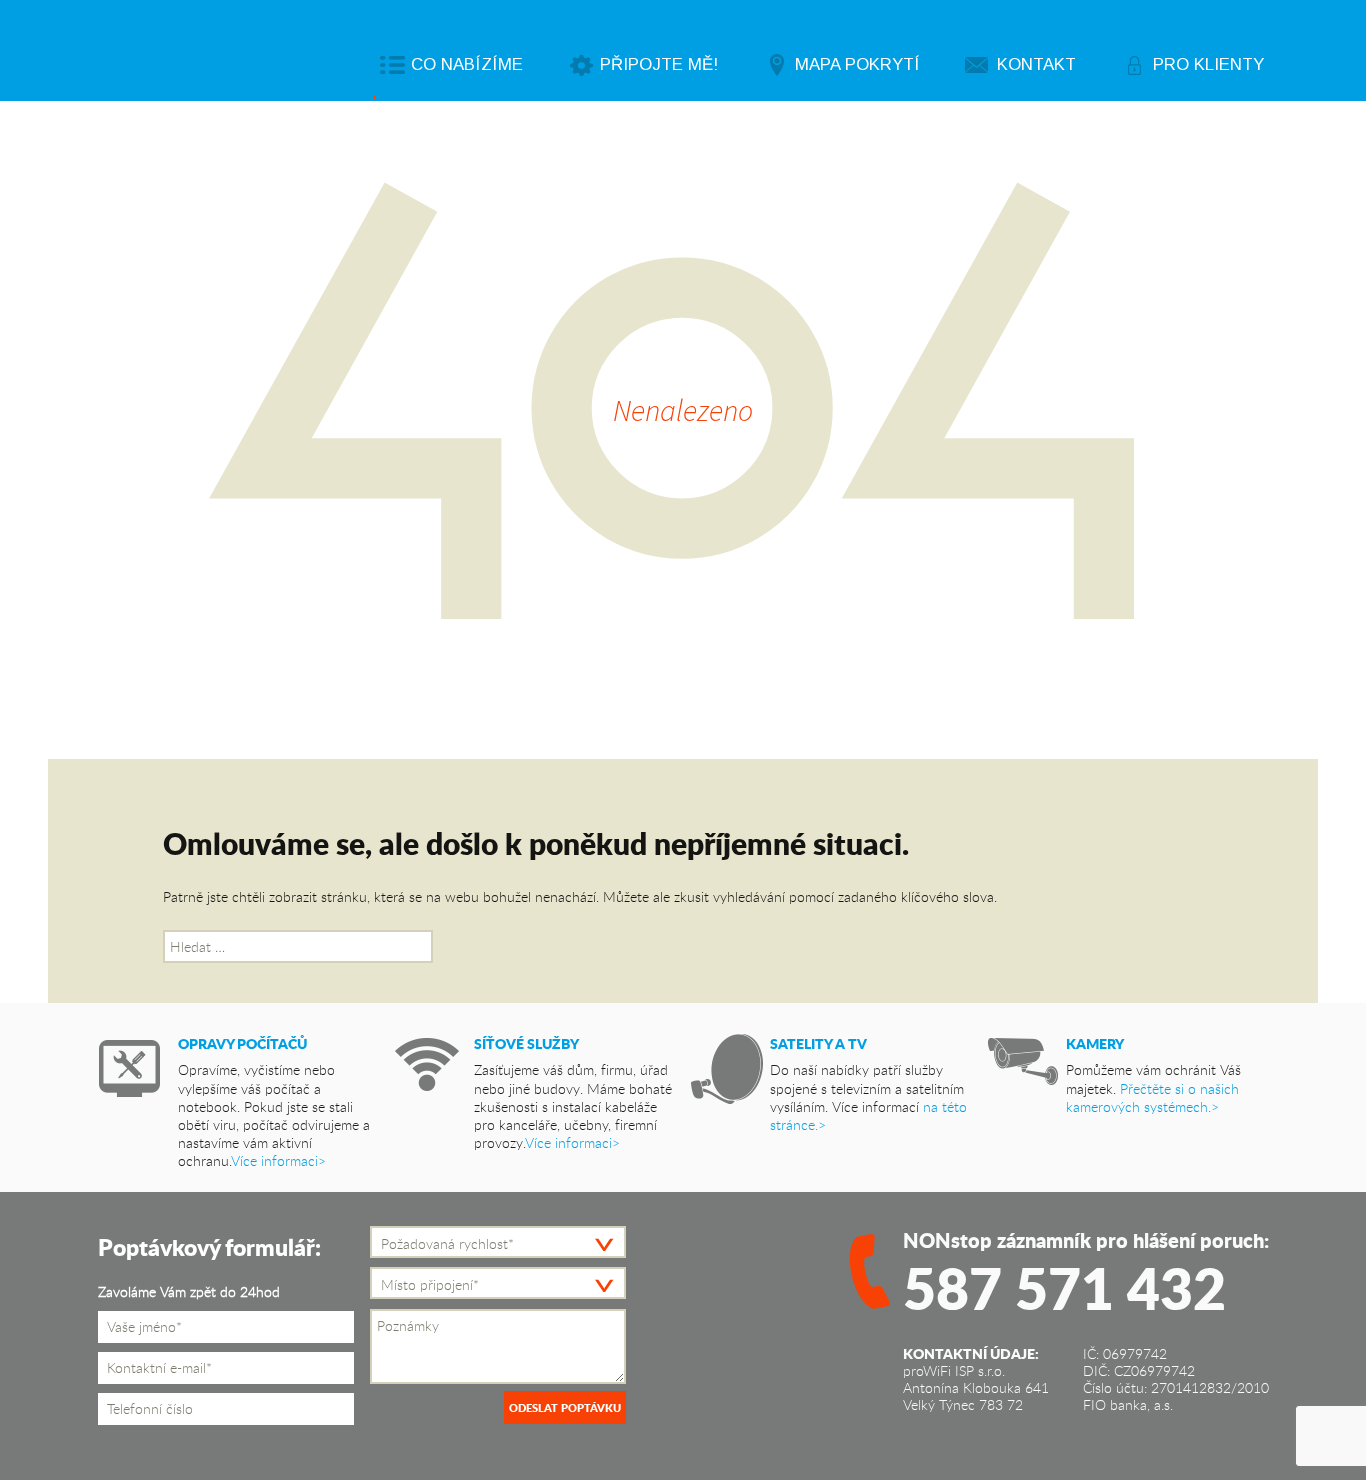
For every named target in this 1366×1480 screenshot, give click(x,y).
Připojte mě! (659, 64)
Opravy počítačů (242, 1043)
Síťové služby (526, 1043)
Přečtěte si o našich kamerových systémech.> (1152, 1097)
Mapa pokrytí (857, 64)
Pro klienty (1208, 64)
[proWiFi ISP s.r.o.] (247, 51)
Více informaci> (278, 1160)
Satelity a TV (818, 1043)
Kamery (1095, 1043)
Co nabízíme (467, 64)
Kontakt (1036, 64)
